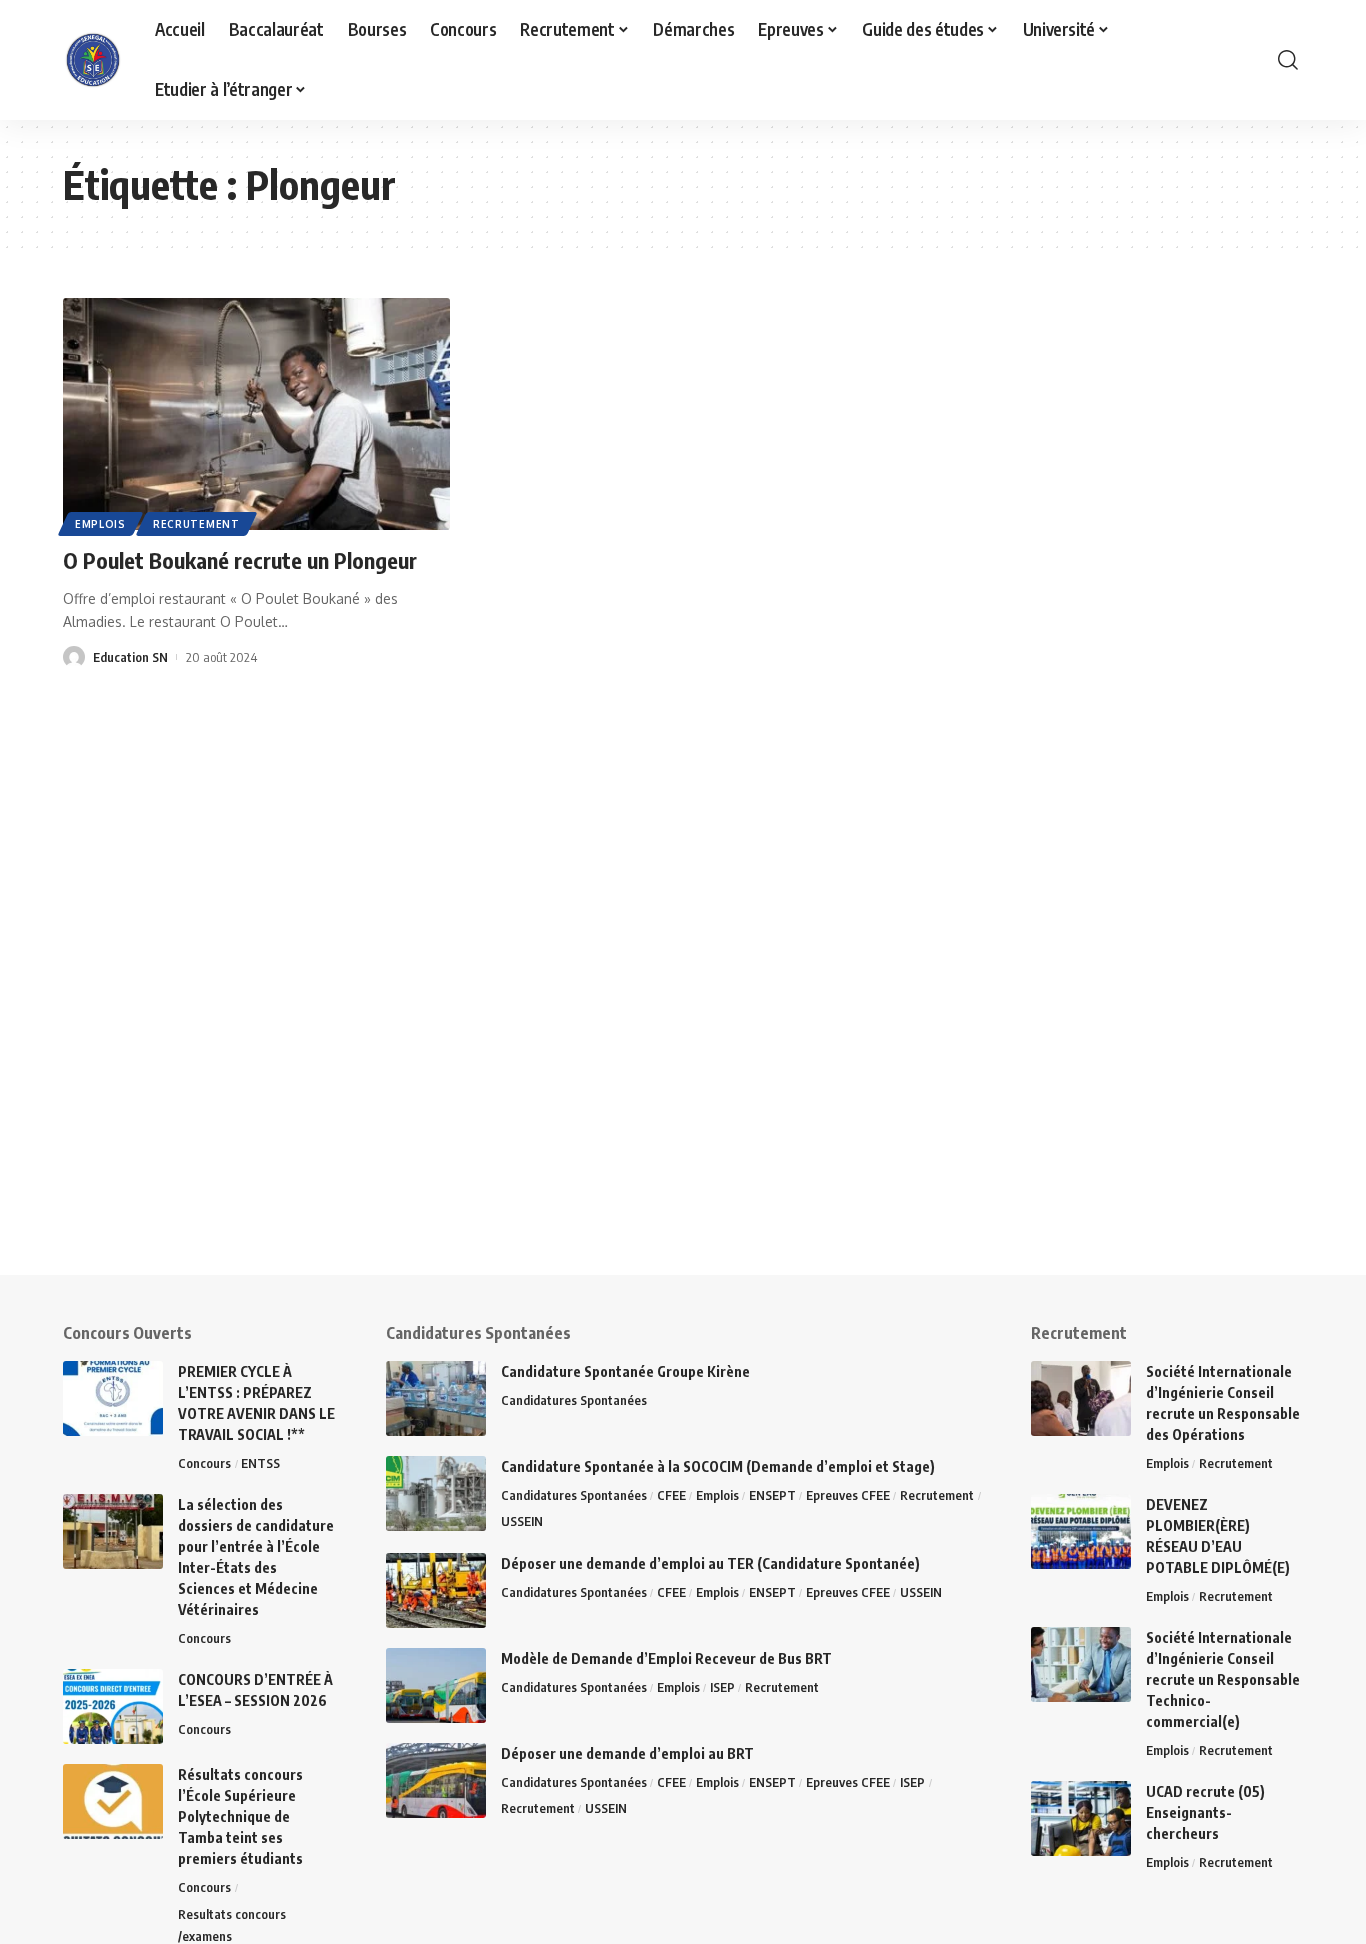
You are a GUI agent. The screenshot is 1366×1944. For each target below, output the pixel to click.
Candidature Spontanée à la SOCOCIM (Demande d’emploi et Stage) (718, 1466)
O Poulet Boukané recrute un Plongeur (240, 560)
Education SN (130, 657)
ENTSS (260, 1463)
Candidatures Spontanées (574, 1400)
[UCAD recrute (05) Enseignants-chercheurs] (1081, 1818)
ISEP (722, 1687)
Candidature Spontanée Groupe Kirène (625, 1371)
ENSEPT (772, 1495)
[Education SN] (93, 60)
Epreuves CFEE (848, 1495)
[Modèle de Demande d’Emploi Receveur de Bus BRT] (436, 1685)
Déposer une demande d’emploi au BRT (627, 1753)
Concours (204, 1463)
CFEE (671, 1495)
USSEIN (522, 1521)
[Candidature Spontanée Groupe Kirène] (436, 1398)
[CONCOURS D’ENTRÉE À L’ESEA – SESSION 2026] (113, 1706)
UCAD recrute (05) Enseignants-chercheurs (1205, 1812)
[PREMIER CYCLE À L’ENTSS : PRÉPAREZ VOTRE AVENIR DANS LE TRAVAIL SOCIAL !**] (113, 1398)
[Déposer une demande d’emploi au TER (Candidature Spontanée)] (436, 1590)
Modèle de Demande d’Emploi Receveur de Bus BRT (666, 1658)
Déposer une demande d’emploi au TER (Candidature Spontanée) (710, 1563)
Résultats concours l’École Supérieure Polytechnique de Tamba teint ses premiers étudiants (240, 1816)
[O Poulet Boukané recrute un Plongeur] (256, 414)
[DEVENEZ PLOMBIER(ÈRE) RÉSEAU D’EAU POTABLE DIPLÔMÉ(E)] (1081, 1531)
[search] (1288, 60)
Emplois (100, 524)
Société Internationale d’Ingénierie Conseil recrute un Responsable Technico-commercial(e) (1223, 1679)
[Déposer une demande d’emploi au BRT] (436, 1780)
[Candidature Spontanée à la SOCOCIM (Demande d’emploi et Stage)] (436, 1493)
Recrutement (196, 524)
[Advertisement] (620, 1135)
